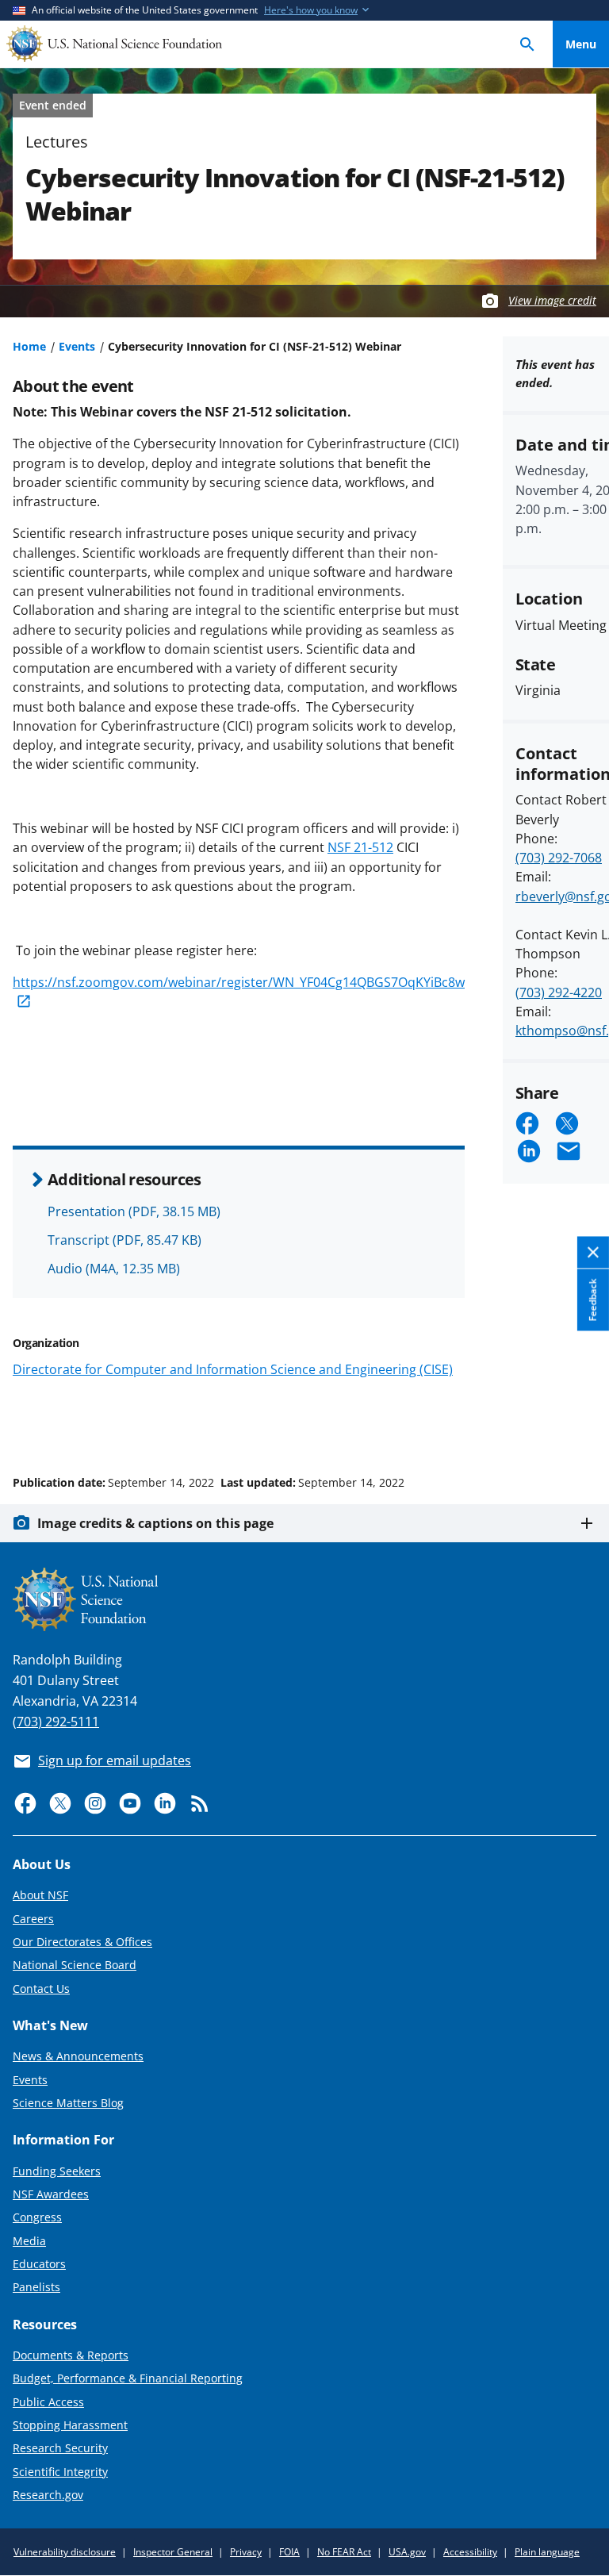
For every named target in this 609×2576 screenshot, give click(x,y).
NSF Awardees (51, 2194)
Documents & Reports (71, 2355)
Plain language (547, 2552)
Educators (39, 2264)
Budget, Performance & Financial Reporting (128, 2378)
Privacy (246, 2552)
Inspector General (173, 2552)
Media (29, 2241)
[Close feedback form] (593, 1253)
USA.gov (407, 2552)
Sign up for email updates (115, 1760)
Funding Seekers (57, 2171)
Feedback (593, 1300)
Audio (114, 1269)
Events (77, 346)
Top (581, 1422)
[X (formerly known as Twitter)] (60, 1803)
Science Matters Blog (68, 2103)
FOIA (289, 2552)
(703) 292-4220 (559, 992)
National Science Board (75, 1965)
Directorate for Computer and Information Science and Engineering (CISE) (233, 1369)
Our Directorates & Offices (82, 1942)
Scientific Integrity (60, 2472)
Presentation (134, 1211)
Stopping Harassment (70, 2425)
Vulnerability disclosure (65, 2552)
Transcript (124, 1240)
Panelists (36, 2287)
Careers (33, 1919)
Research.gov (48, 2495)
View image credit (552, 300)
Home (29, 346)
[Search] (527, 44)
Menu (581, 44)
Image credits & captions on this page (155, 1523)
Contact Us (41, 1989)
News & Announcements (78, 2056)
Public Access (48, 2402)
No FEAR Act (344, 2552)
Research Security (60, 2448)
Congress (37, 2217)
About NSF (40, 1895)
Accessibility (470, 2552)
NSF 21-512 (360, 847)
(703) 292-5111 (56, 1722)
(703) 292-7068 (559, 858)
